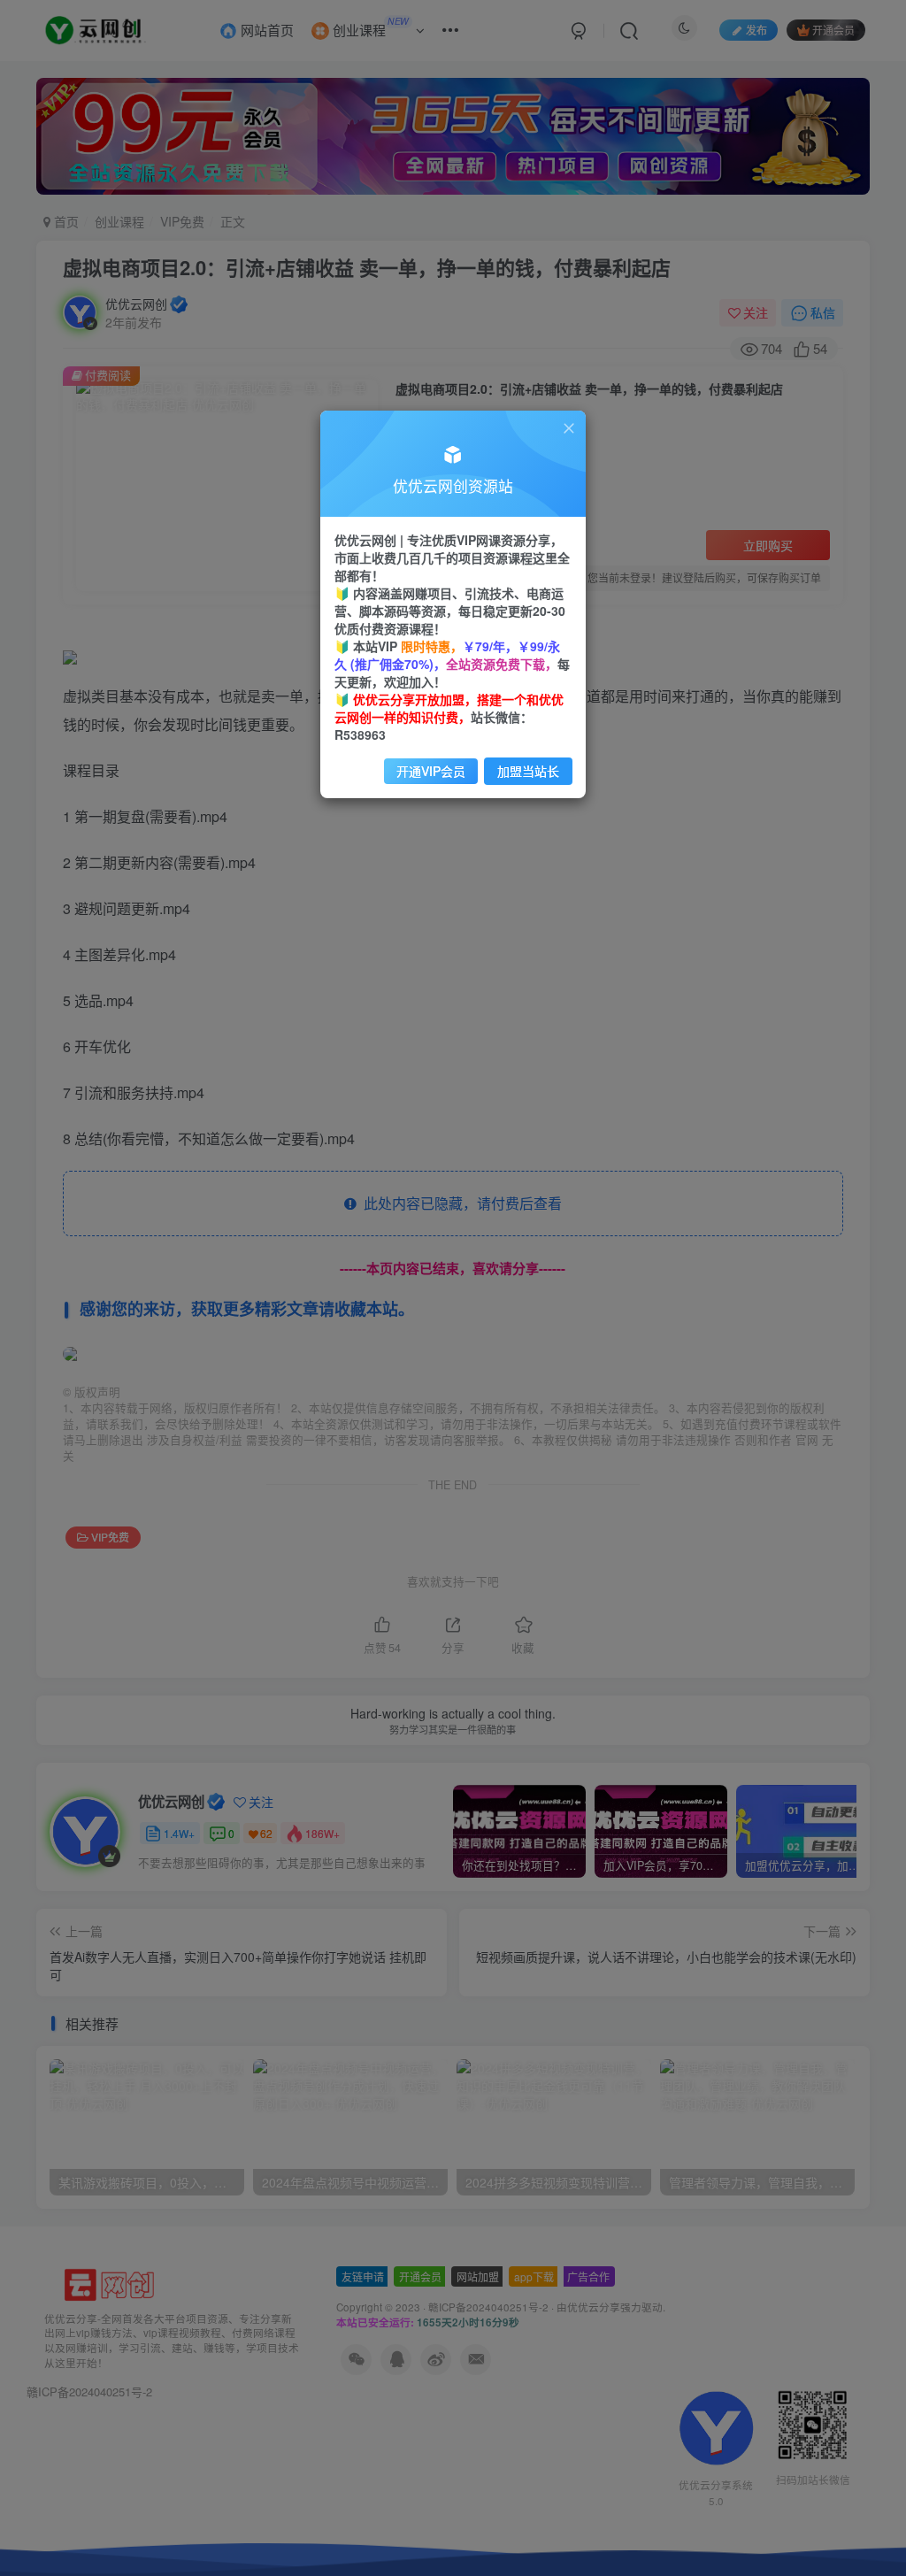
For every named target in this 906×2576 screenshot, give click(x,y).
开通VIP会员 (431, 771)
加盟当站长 (528, 771)
